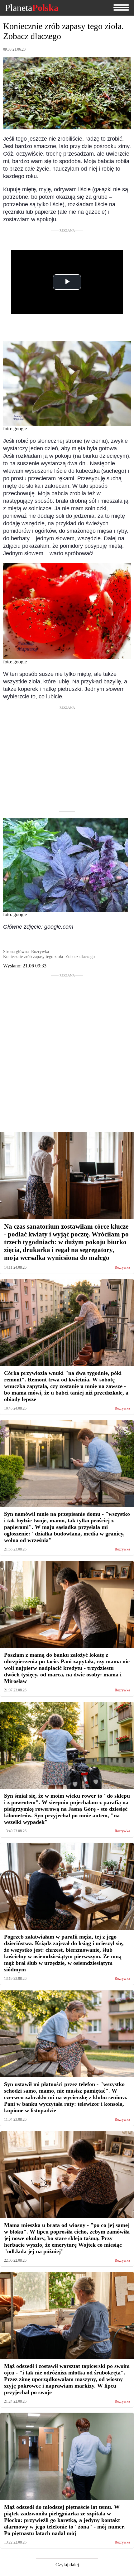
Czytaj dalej (67, 2565)
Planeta (32, 8)
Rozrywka (122, 1268)
